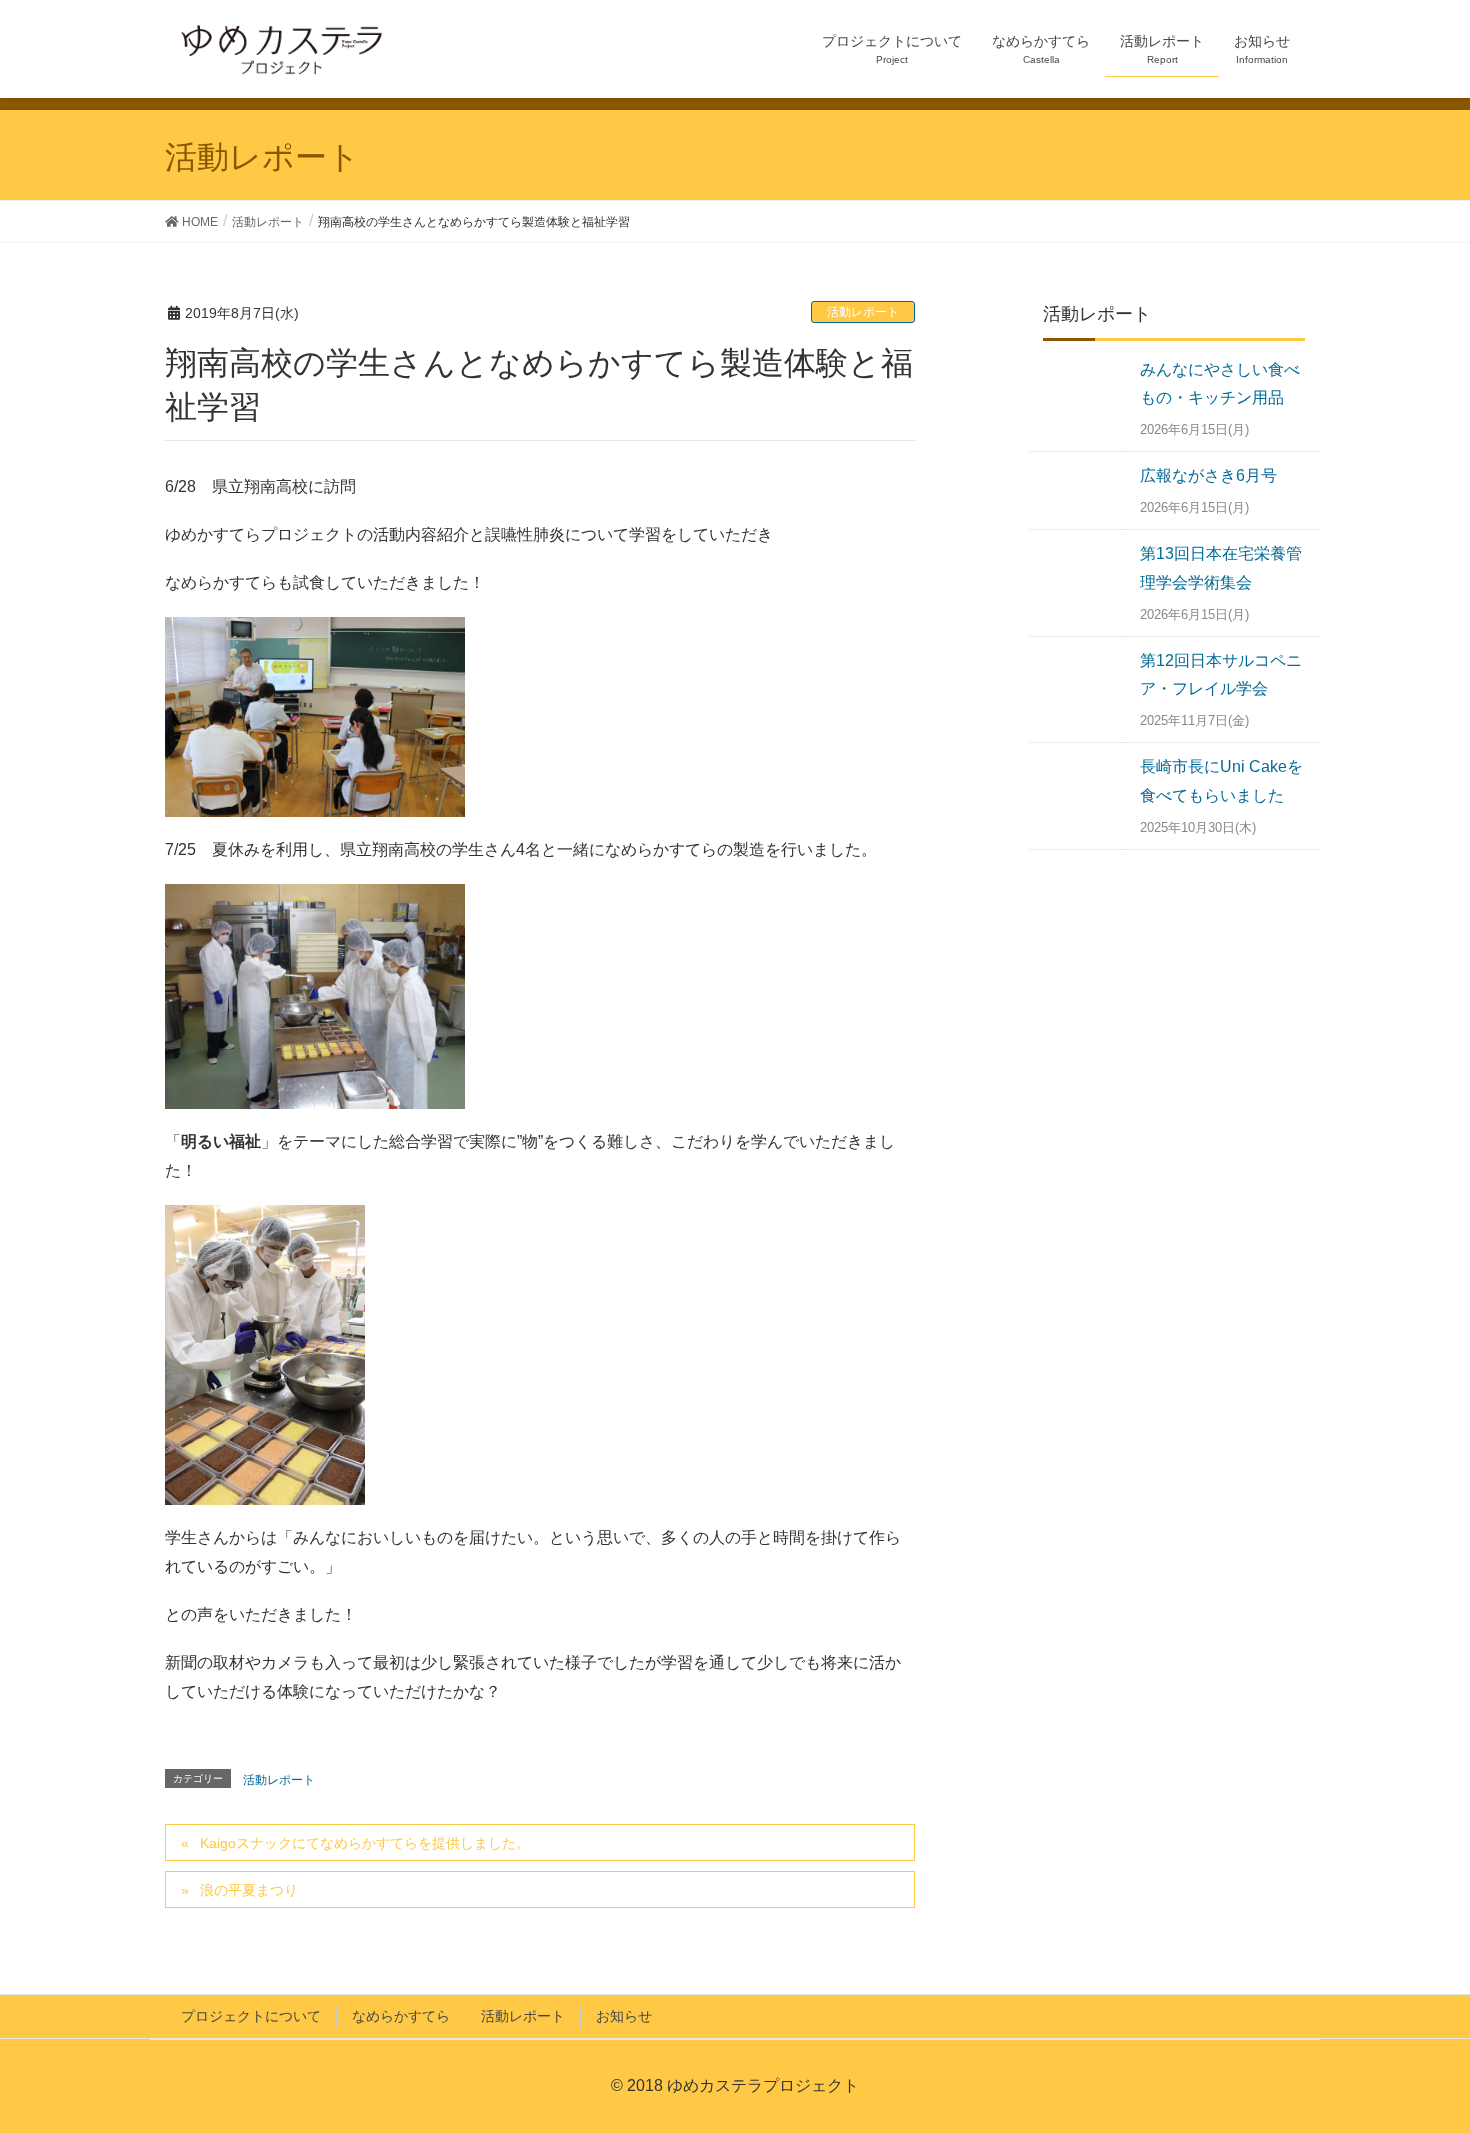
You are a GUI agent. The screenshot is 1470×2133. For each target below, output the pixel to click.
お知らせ (624, 2016)
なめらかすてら (401, 2016)
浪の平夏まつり (249, 1890)
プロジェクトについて (251, 2016)
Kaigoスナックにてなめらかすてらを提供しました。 (365, 1843)
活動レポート (863, 312)
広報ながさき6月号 (1208, 475)
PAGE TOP (1440, 2045)
